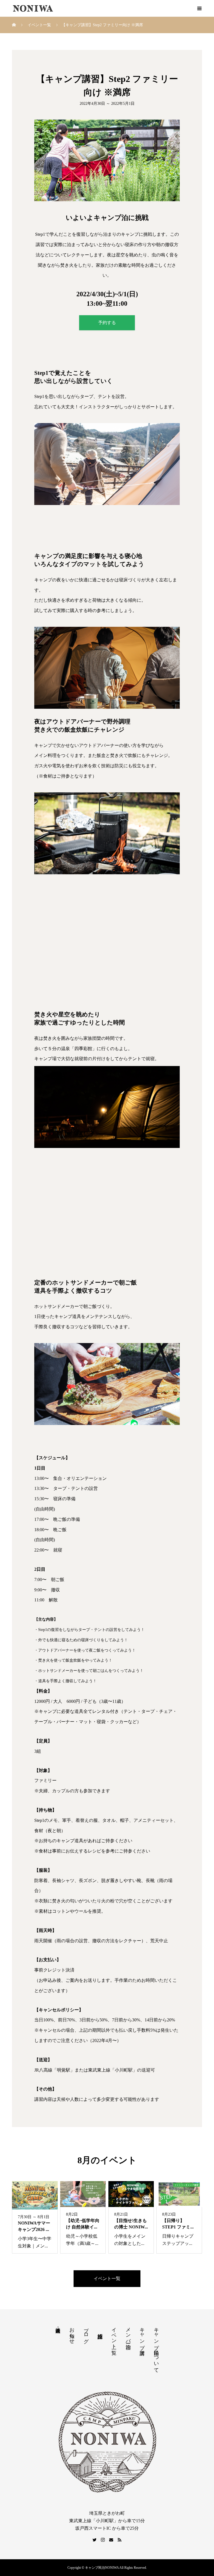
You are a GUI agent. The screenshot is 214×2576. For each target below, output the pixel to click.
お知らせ (72, 2333)
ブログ (86, 2332)
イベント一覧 (107, 2278)
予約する (107, 323)
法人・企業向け (58, 2327)
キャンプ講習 (142, 2335)
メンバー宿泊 (128, 2332)
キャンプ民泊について (156, 2347)
